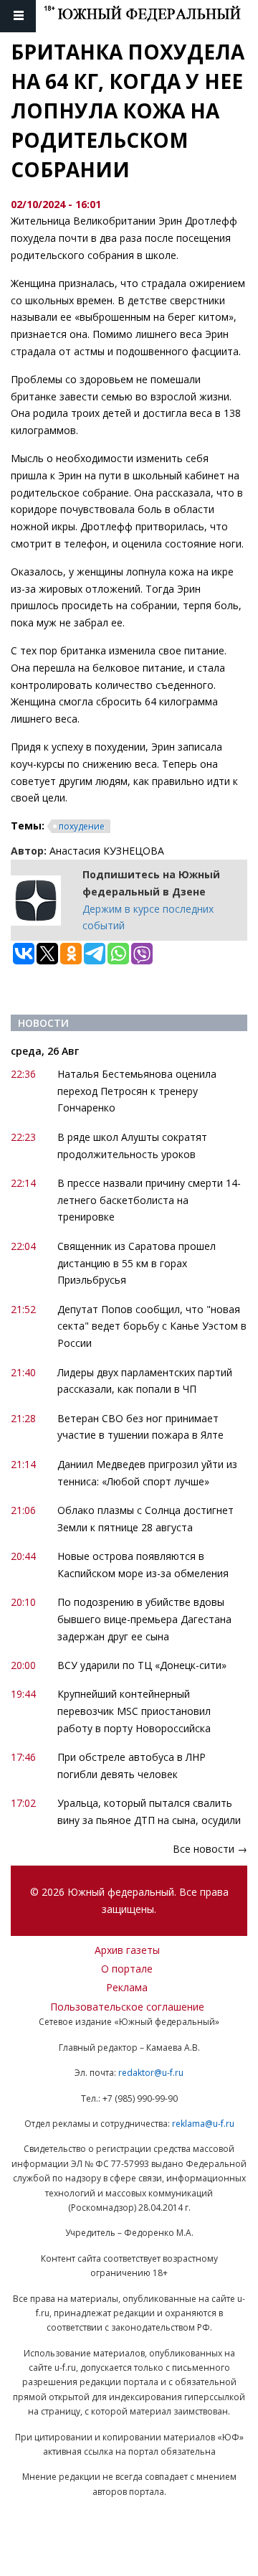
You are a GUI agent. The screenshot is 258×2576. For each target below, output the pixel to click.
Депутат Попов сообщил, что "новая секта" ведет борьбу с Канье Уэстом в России (152, 1326)
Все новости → (210, 1849)
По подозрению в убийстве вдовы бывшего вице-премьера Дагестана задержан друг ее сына (144, 1619)
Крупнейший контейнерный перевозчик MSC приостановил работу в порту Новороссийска (134, 1711)
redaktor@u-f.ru (151, 2073)
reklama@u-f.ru (203, 2124)
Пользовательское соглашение (127, 2007)
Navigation (18, 16)
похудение (82, 826)
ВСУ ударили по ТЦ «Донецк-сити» (142, 1665)
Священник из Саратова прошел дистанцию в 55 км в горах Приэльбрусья (137, 1263)
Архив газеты (127, 1950)
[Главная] (151, 16)
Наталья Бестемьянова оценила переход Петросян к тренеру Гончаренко (137, 1091)
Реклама (127, 1987)
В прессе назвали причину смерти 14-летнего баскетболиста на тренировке (149, 1200)
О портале (127, 1969)
